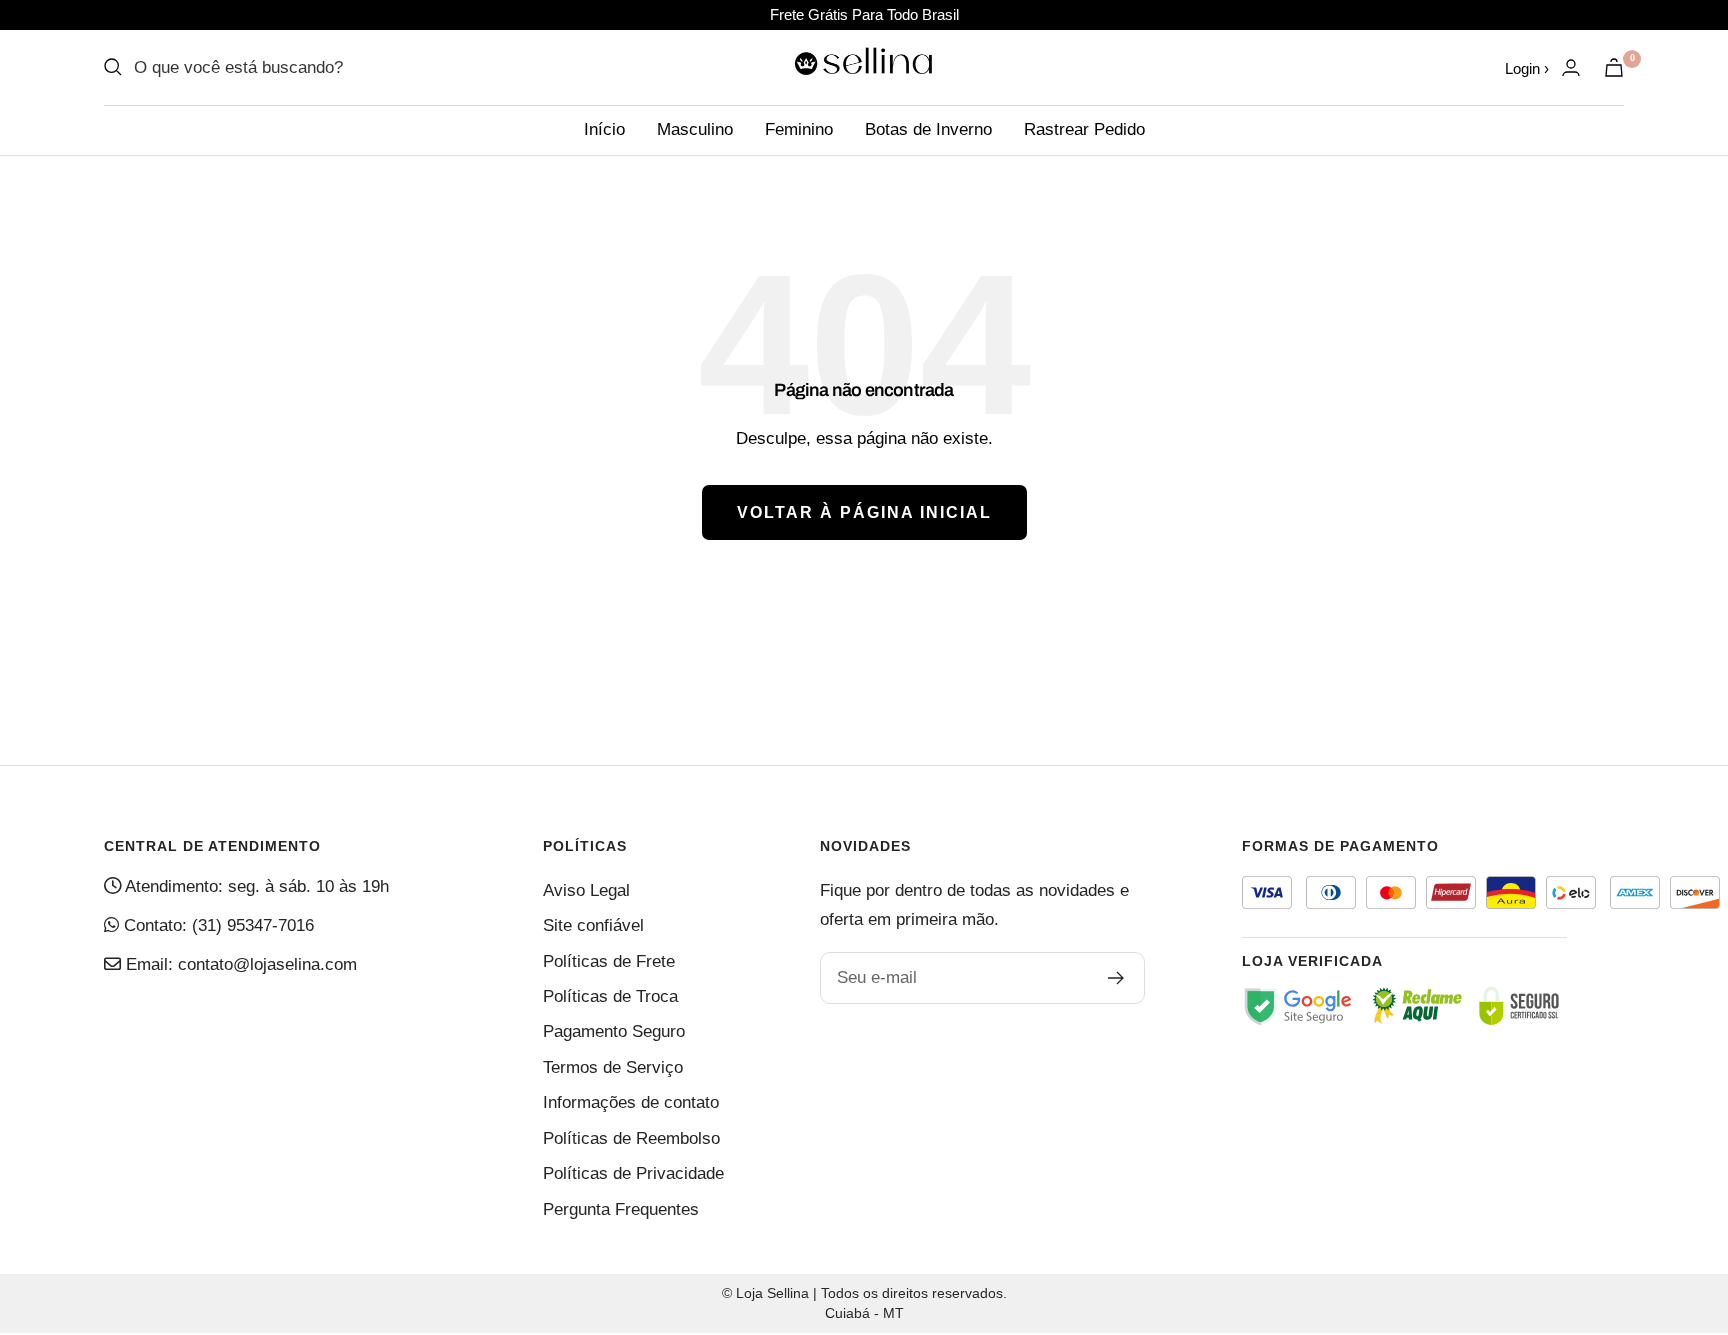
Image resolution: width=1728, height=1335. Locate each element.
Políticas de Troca (610, 996)
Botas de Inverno (928, 129)
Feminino (799, 129)
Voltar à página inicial (864, 512)
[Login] (1571, 67)
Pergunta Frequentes (621, 1209)
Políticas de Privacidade (633, 1173)
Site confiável (593, 925)
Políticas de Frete (609, 961)
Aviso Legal (586, 890)
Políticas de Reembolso (631, 1138)
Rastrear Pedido (1084, 129)
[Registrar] (1116, 978)
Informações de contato (631, 1102)
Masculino (695, 129)
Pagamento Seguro (614, 1031)
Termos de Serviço (613, 1067)
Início (604, 129)
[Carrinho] (1614, 67)
